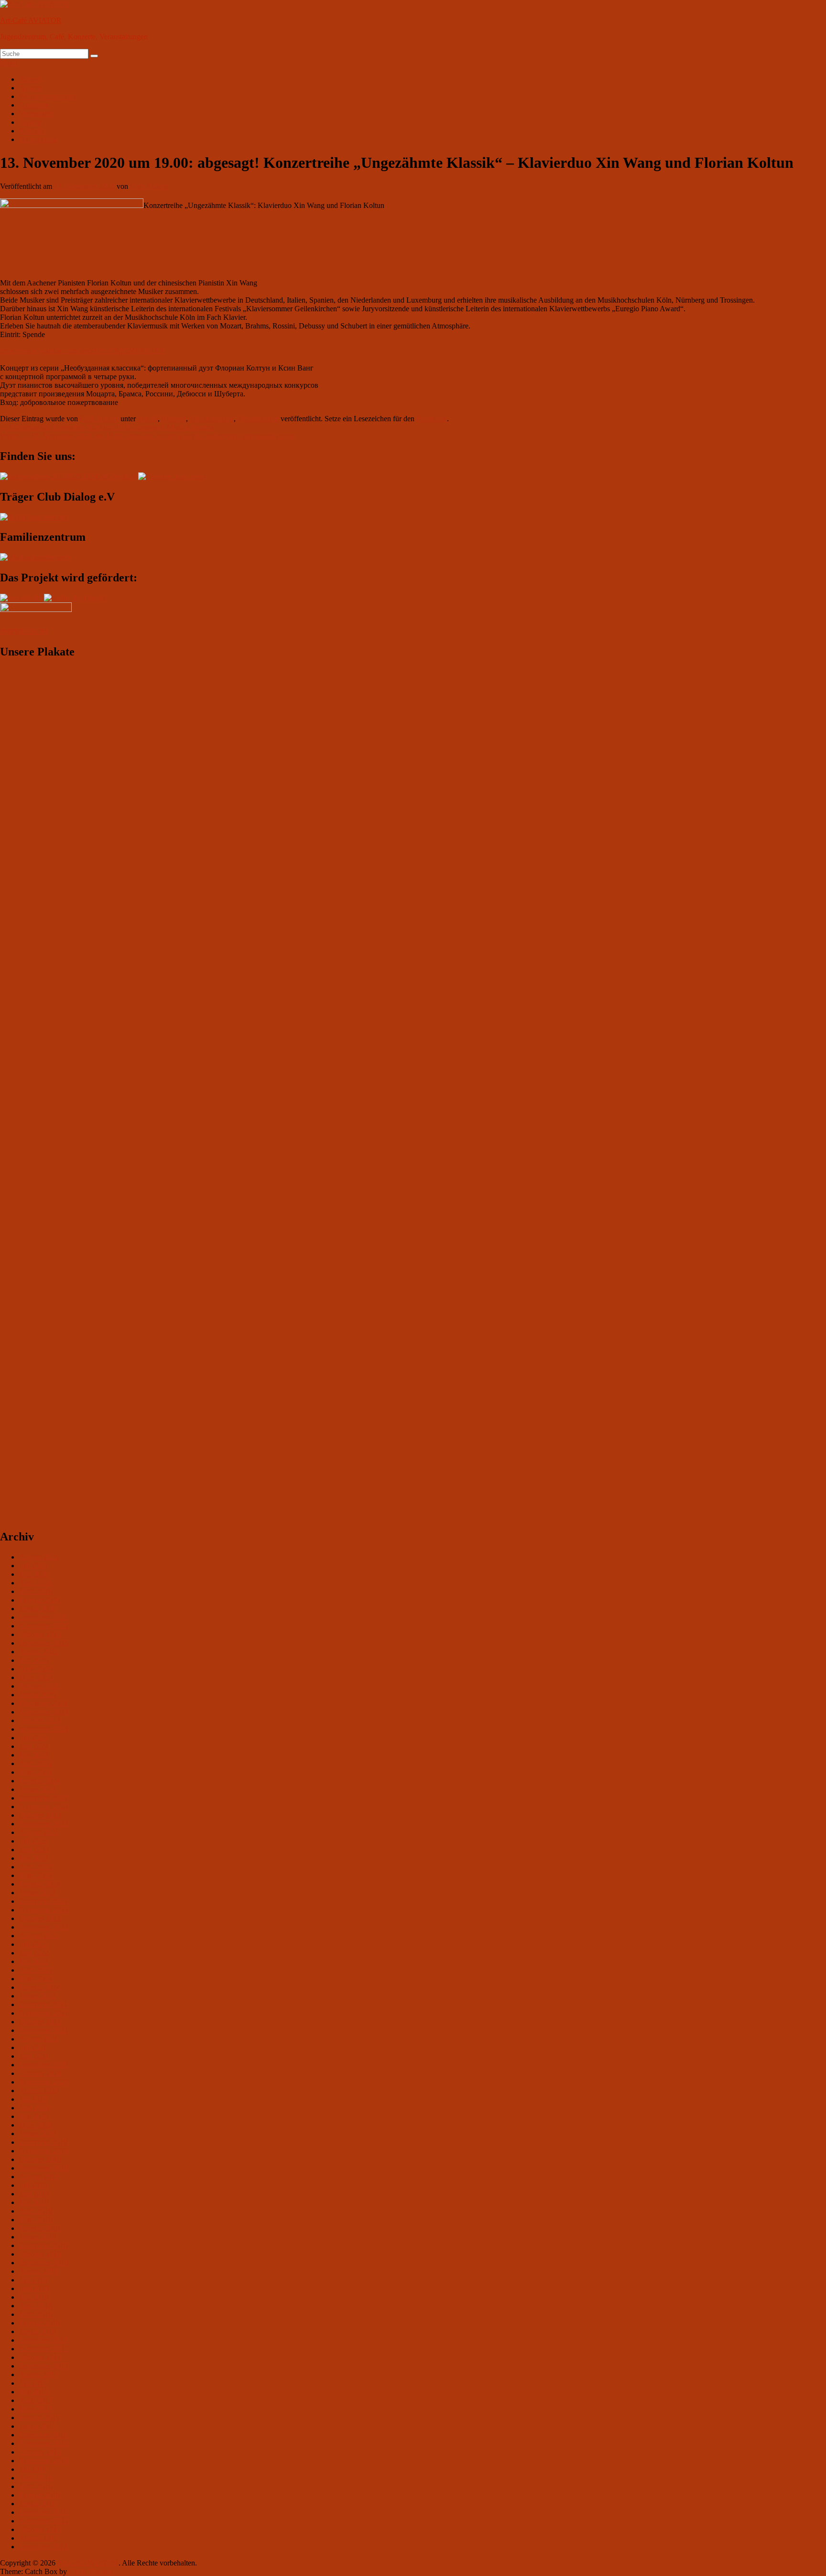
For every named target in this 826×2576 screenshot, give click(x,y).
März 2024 (36, 1772)
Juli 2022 (33, 1944)
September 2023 (44, 1824)
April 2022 (36, 1970)
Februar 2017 (39, 2418)
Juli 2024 (33, 1738)
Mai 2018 (34, 2297)
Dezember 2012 (43, 2547)
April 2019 (36, 2211)
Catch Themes (91, 2571)
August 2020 (39, 2090)
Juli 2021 (33, 2047)
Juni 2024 (34, 1746)
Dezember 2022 (43, 1901)
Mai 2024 (34, 1755)
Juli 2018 (33, 2280)
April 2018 (36, 2306)
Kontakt (31, 131)
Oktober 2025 (40, 1634)
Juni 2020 (34, 2108)
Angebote (34, 105)
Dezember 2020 (43, 2065)
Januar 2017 (38, 2426)
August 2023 (39, 1832)
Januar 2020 (38, 2134)
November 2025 (44, 1626)
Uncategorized (212, 419)
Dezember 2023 (43, 1798)
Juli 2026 (33, 1566)
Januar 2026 (38, 1609)
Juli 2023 (33, 1841)
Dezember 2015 (43, 2512)
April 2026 (36, 1583)
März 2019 (36, 2220)
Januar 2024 (38, 1789)
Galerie (30, 122)
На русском (38, 139)
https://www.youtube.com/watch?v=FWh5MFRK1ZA (82, 351)
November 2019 (44, 2151)
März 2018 (36, 2314)
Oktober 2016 (40, 2452)
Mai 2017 (34, 2392)
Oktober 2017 (40, 2357)
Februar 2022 (39, 1987)
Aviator (30, 88)
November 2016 (44, 2443)
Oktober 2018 (40, 2254)
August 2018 (39, 2271)
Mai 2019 (34, 2202)
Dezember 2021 (43, 2004)
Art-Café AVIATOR (31, 20)
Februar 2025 (39, 1686)
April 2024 (36, 1763)
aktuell (148, 419)
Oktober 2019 (40, 2159)
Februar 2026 (39, 1600)
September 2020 (44, 2082)
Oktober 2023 (40, 1815)
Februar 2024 (39, 1781)
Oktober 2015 (40, 2529)
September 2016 (44, 2461)
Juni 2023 (34, 1850)
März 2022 (36, 1979)
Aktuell (30, 79)
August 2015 (39, 2538)
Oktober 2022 (40, 1918)
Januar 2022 (38, 1996)
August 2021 (39, 2039)
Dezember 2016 (43, 2435)
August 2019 (39, 2177)
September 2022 (44, 1927)
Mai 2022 (34, 1961)
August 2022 (39, 1936)
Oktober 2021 (40, 2022)
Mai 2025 (34, 1660)
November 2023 (44, 1806)
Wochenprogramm (47, 96)
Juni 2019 (34, 2194)
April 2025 (36, 1669)
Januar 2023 (38, 1893)
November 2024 (44, 1712)
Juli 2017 (33, 2383)
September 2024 (44, 1729)
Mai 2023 (34, 1858)
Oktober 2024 (40, 1720)
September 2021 (44, 2030)
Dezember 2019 (43, 2142)
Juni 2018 (34, 2288)
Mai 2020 (34, 2116)
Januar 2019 (38, 2237)
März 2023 (36, 1875)
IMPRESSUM (24, 631)
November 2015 (44, 2521)
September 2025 (44, 1643)
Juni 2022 (34, 1953)
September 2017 (44, 2366)
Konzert (174, 419)
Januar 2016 (38, 2504)
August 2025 (39, 1652)
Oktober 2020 (40, 2073)
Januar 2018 (38, 2331)
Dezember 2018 (43, 2245)
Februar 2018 (39, 2323)
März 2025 (36, 1677)
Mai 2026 (34, 1574)
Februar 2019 (39, 2228)
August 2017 (39, 2374)
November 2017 (44, 2349)
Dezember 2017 (43, 2340)
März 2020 (36, 2125)
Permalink (432, 419)
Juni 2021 (34, 2056)
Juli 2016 (33, 2469)
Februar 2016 (39, 2495)
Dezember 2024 (43, 1703)
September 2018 (44, 2263)
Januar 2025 (38, 1695)
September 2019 (44, 2168)
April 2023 (36, 1867)
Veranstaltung (258, 419)
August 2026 (39, 1557)
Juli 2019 (33, 2185)
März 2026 (36, 1591)
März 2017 (36, 2409)
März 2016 (36, 2486)
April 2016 (36, 2478)
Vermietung (37, 114)
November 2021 (44, 2013)
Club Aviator (149, 186)
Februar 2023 (39, 1884)
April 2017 (36, 2400)
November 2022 (44, 1910)
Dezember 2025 (43, 1617)
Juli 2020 (33, 2099)
